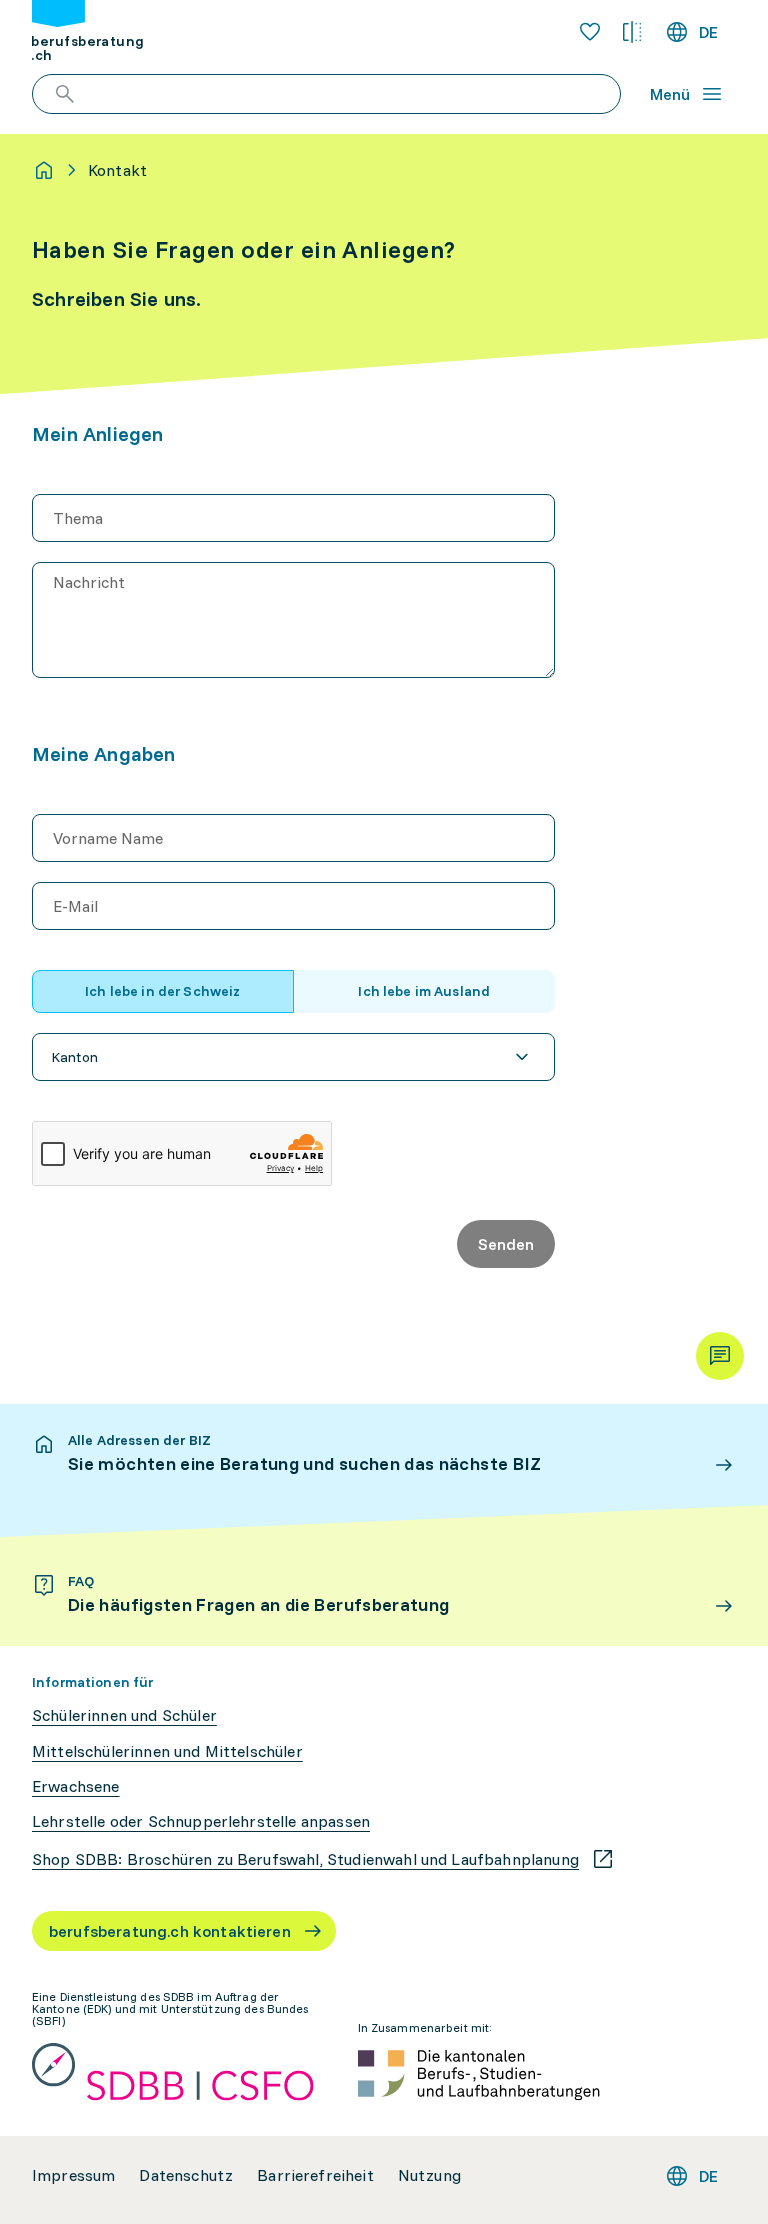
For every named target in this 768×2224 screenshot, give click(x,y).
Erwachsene (76, 1786)
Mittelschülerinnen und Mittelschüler (167, 1751)
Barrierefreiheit (315, 2175)
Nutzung (429, 2175)
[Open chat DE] (720, 1356)
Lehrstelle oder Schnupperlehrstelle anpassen (201, 1821)
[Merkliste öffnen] (590, 32)
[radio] (163, 991)
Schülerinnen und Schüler (124, 1715)
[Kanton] (293, 1057)
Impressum (73, 2175)
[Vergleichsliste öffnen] (632, 32)
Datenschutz (186, 2175)
